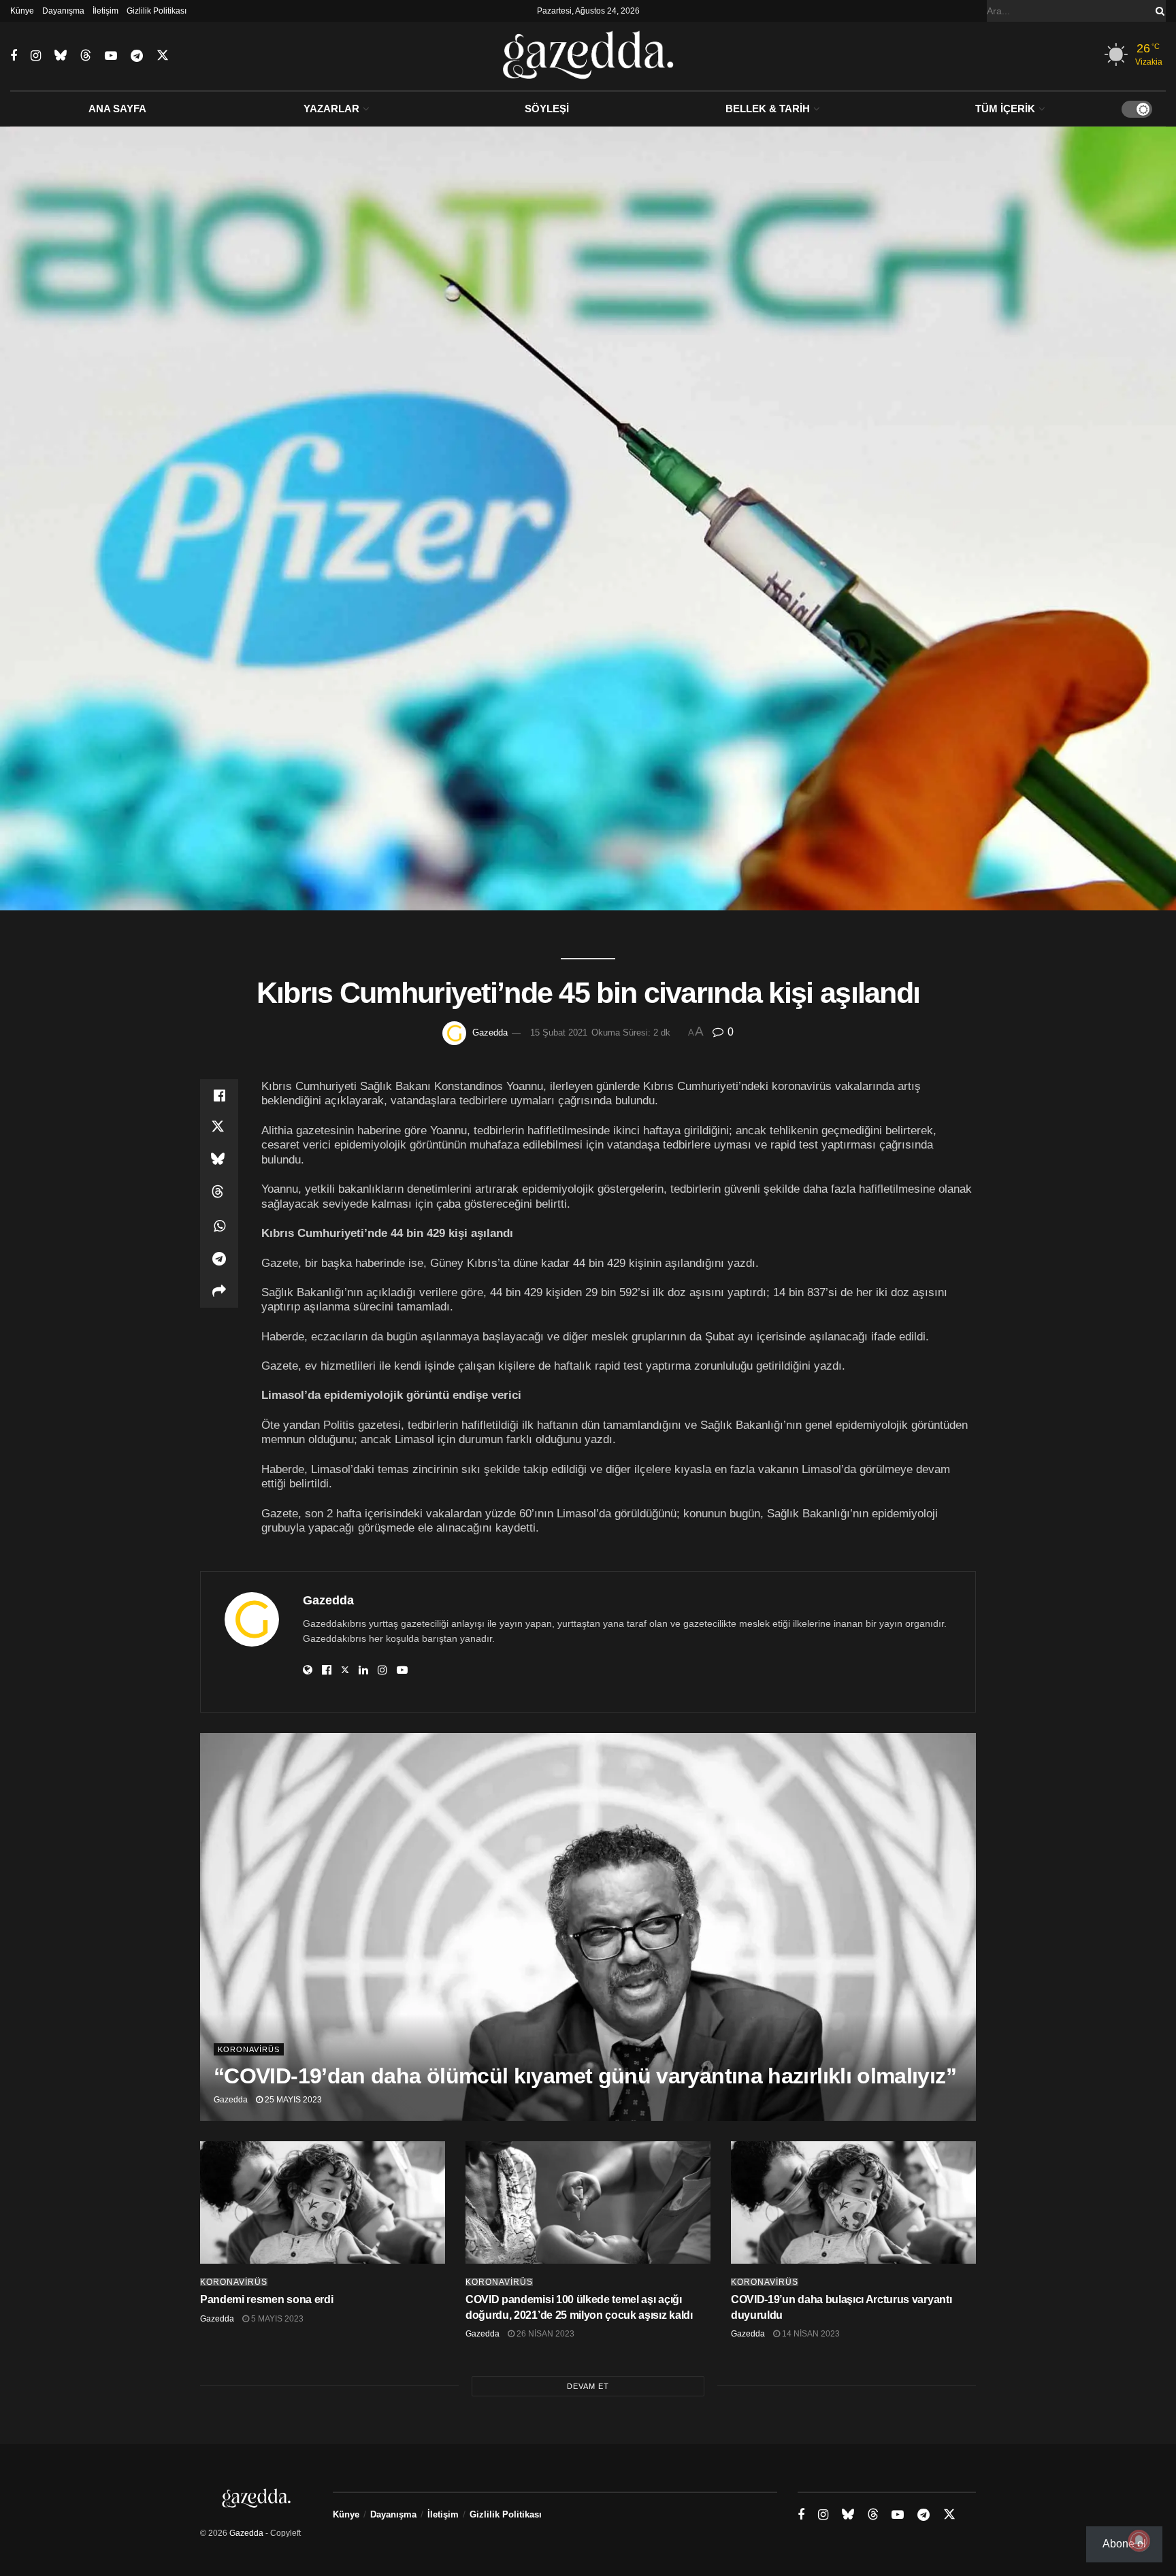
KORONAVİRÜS (249, 2049)
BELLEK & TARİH (768, 109)
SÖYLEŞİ (547, 109)
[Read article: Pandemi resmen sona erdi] (323, 2202)
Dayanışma (63, 11)
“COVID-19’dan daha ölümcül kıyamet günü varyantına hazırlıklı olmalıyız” (585, 2076)
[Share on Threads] (219, 1193)
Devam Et (588, 2386)
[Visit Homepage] (588, 56)
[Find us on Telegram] (137, 56)
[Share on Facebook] (219, 1095)
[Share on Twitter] (219, 1128)
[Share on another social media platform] (219, 1291)
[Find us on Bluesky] (61, 56)
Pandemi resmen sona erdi (266, 2299)
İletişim (105, 11)
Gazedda (490, 1033)
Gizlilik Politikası (157, 11)
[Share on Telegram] (219, 1259)
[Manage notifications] (1139, 2541)
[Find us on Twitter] (163, 56)
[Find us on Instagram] (36, 56)
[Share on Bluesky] (219, 1161)
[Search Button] (1158, 11)
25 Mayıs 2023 (292, 2100)
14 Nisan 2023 (810, 2334)
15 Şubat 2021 (559, 1033)
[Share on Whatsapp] (219, 1226)
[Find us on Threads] (86, 56)
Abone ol (1124, 2544)
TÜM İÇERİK (1005, 109)
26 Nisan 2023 (544, 2334)
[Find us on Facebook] (14, 56)
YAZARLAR (331, 109)
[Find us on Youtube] (111, 56)
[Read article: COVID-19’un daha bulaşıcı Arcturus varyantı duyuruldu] (853, 2202)
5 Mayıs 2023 (276, 2319)
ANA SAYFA (117, 109)
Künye (22, 11)
